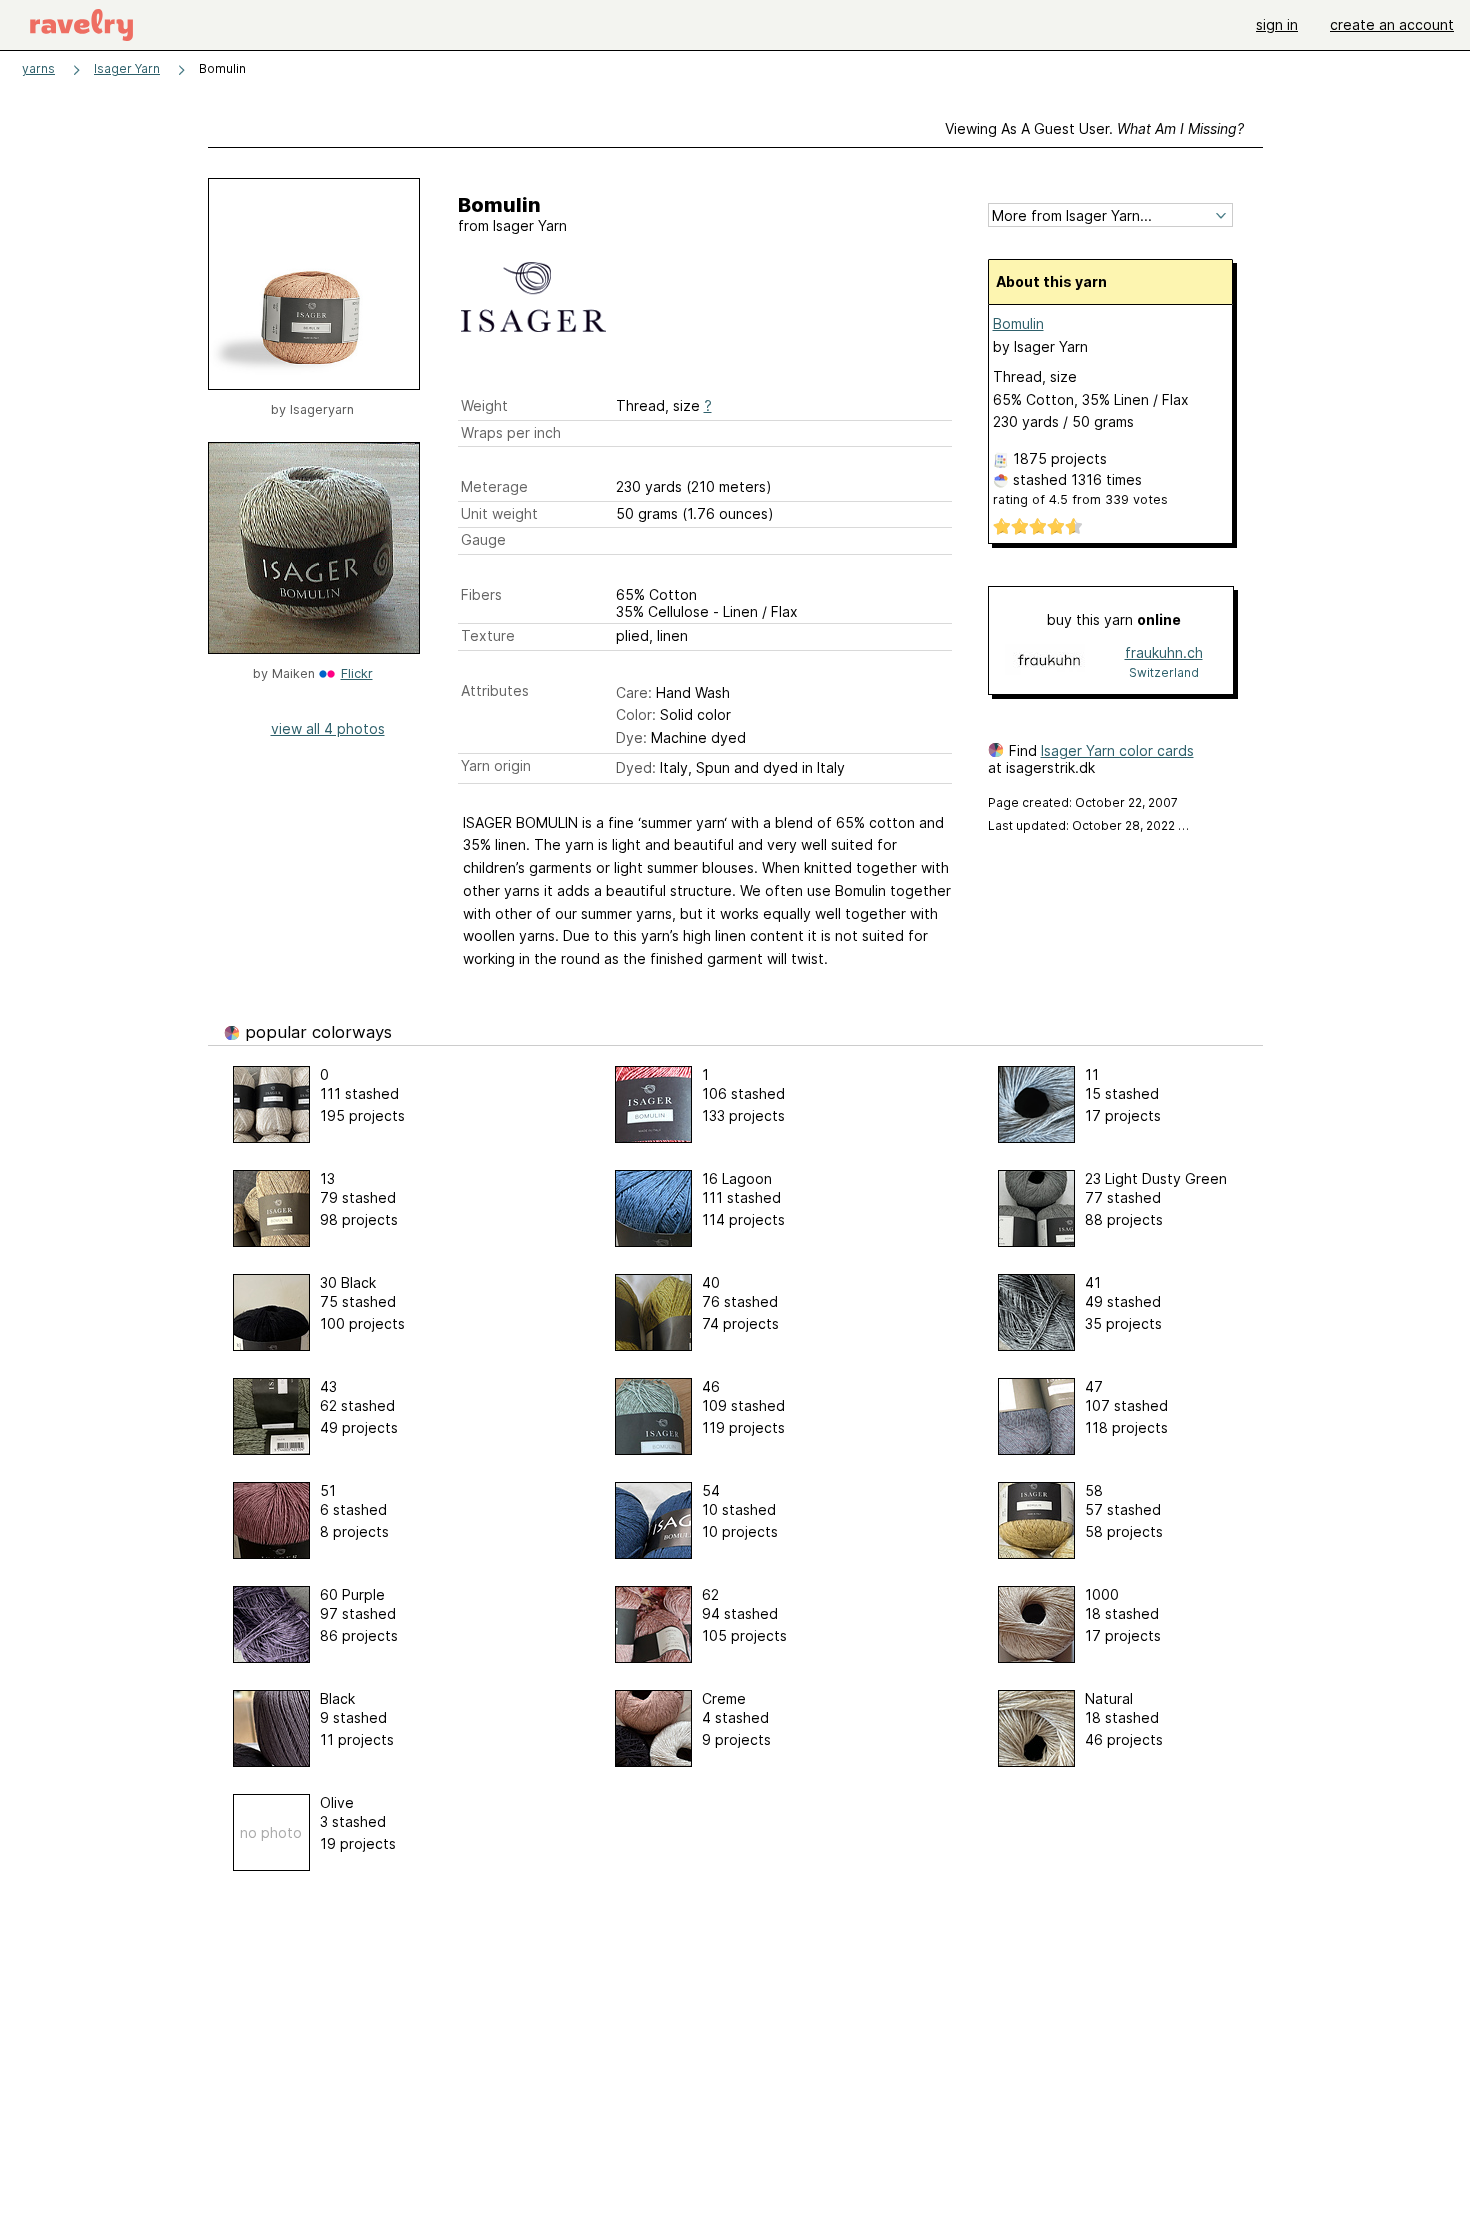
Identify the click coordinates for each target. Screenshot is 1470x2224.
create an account (1392, 24)
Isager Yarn (127, 68)
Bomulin (1018, 323)
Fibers (481, 594)
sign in (1277, 24)
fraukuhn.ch (1164, 652)
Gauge (483, 539)
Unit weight (499, 513)
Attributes (495, 690)
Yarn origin (496, 765)
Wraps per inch (511, 432)
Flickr (357, 673)
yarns (38, 68)
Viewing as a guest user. (1094, 128)
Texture (488, 635)
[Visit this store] (1049, 661)
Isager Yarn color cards (1117, 750)
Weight (484, 405)
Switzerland (1164, 672)
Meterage (494, 486)
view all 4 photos (328, 728)
